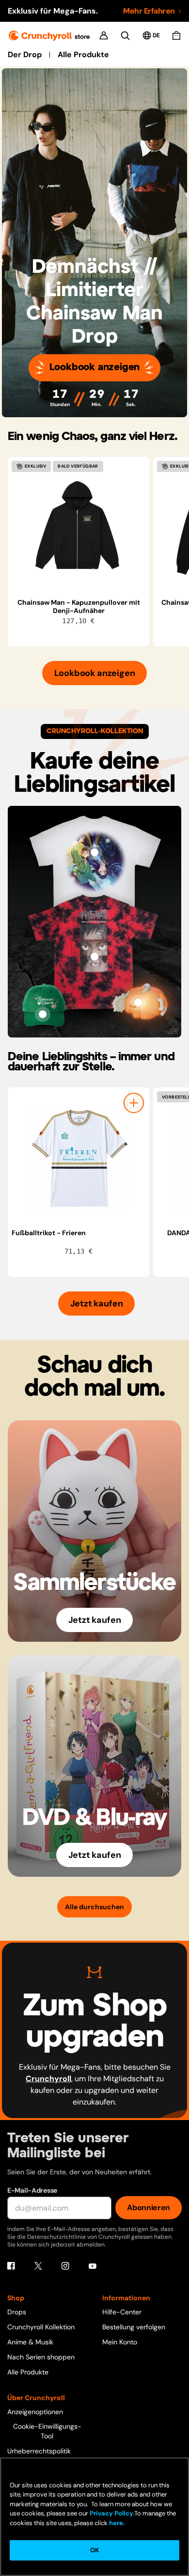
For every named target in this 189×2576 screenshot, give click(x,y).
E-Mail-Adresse (32, 2190)
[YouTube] (93, 2266)
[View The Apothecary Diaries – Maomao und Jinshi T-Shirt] (94, 852)
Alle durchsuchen (94, 1907)
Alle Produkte (83, 55)
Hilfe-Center (122, 2312)
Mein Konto (120, 2342)
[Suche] (125, 36)
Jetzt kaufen (97, 1304)
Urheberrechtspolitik (39, 2451)
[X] (38, 2266)
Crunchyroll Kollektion (41, 2327)
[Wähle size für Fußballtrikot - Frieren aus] (134, 1103)
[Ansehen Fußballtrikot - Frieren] (79, 1158)
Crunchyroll (48, 2079)
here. (116, 2523)
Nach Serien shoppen (41, 2357)
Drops (17, 2312)
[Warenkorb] (176, 35)
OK (94, 2550)
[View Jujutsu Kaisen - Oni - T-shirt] (94, 957)
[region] (98, 552)
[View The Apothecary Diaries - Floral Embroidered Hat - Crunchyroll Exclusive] (43, 1014)
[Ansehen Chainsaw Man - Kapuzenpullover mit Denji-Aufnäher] (79, 528)
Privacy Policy (111, 2513)
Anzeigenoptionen (35, 2412)
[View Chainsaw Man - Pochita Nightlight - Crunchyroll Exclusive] (138, 1003)
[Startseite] (49, 36)
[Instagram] (65, 2266)
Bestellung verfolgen (134, 2327)
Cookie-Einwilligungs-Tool (47, 2431)
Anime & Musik (30, 2342)
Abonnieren (149, 2207)
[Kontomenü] (104, 35)
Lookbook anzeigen (95, 368)
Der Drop (25, 55)
